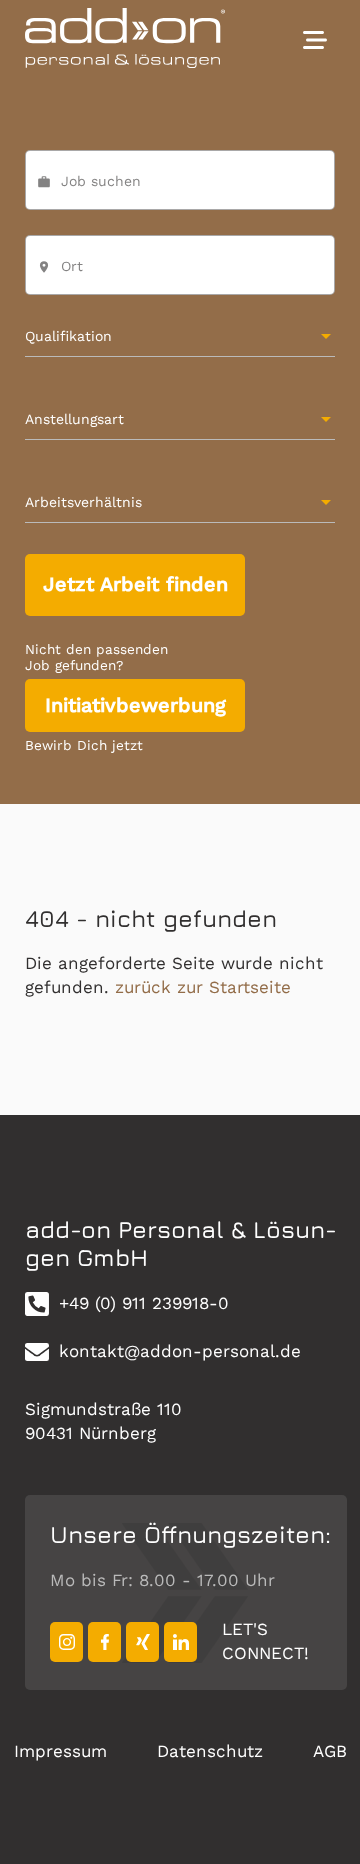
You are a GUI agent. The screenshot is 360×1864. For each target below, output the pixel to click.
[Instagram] (66, 1642)
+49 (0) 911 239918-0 (144, 1303)
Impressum (60, 1751)
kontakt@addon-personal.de (180, 1351)
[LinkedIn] (180, 1642)
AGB (330, 1751)
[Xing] (142, 1642)
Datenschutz (210, 1751)
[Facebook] (104, 1642)
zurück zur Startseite (203, 987)
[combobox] (180, 274)
